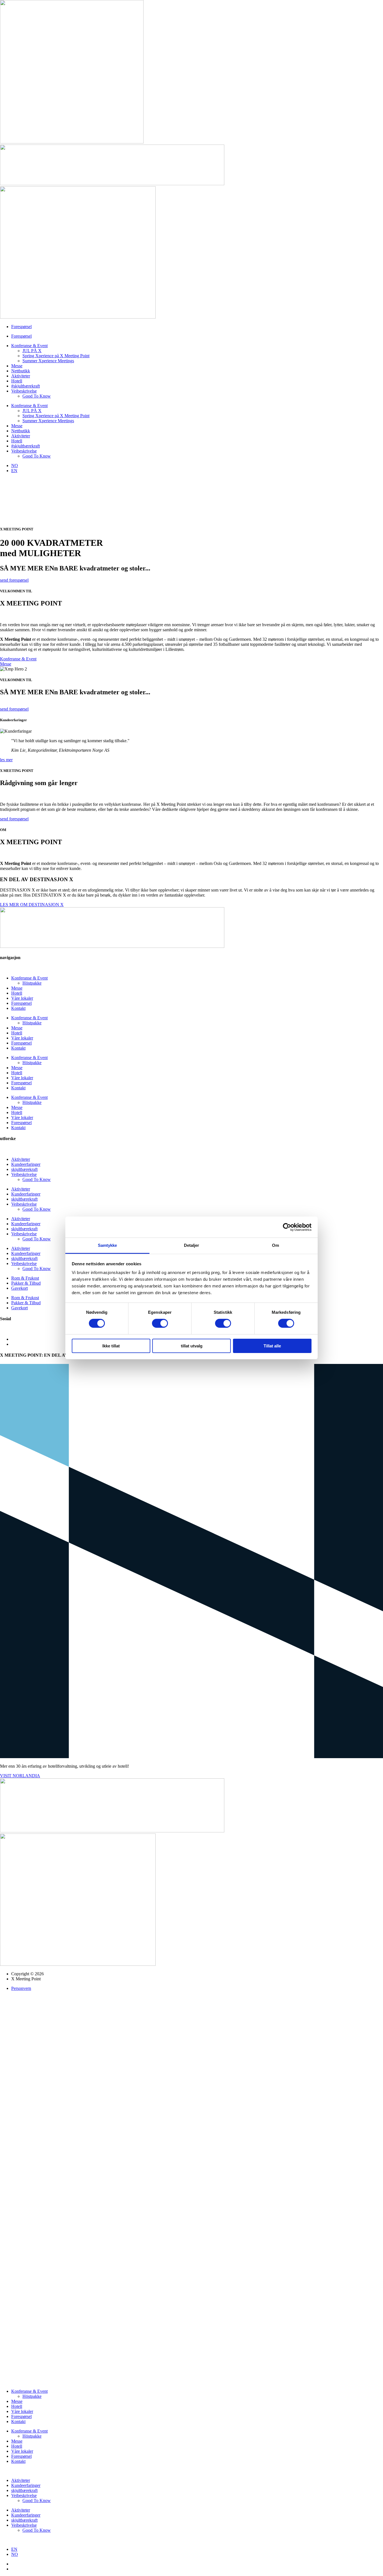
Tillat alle (272, 1346)
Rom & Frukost (25, 1278)
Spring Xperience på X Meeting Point (56, 356)
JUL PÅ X (32, 351)
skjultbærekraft (24, 1169)
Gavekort (19, 1288)
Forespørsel (21, 327)
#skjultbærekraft (26, 386)
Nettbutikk (21, 371)
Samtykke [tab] (108, 1245)
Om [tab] (275, 1245)
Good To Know (37, 396)
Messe (17, 366)
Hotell (17, 381)
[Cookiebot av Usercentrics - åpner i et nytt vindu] (287, 1227)
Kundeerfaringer (26, 1164)
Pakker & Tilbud (26, 1283)
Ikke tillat (111, 1346)
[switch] (160, 1323)
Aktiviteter (21, 376)
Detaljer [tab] (192, 1245)
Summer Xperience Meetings (48, 361)
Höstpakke (32, 983)
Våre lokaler (22, 998)
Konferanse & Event (29, 346)
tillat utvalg (192, 1346)
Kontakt (18, 1008)
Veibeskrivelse (24, 391)
